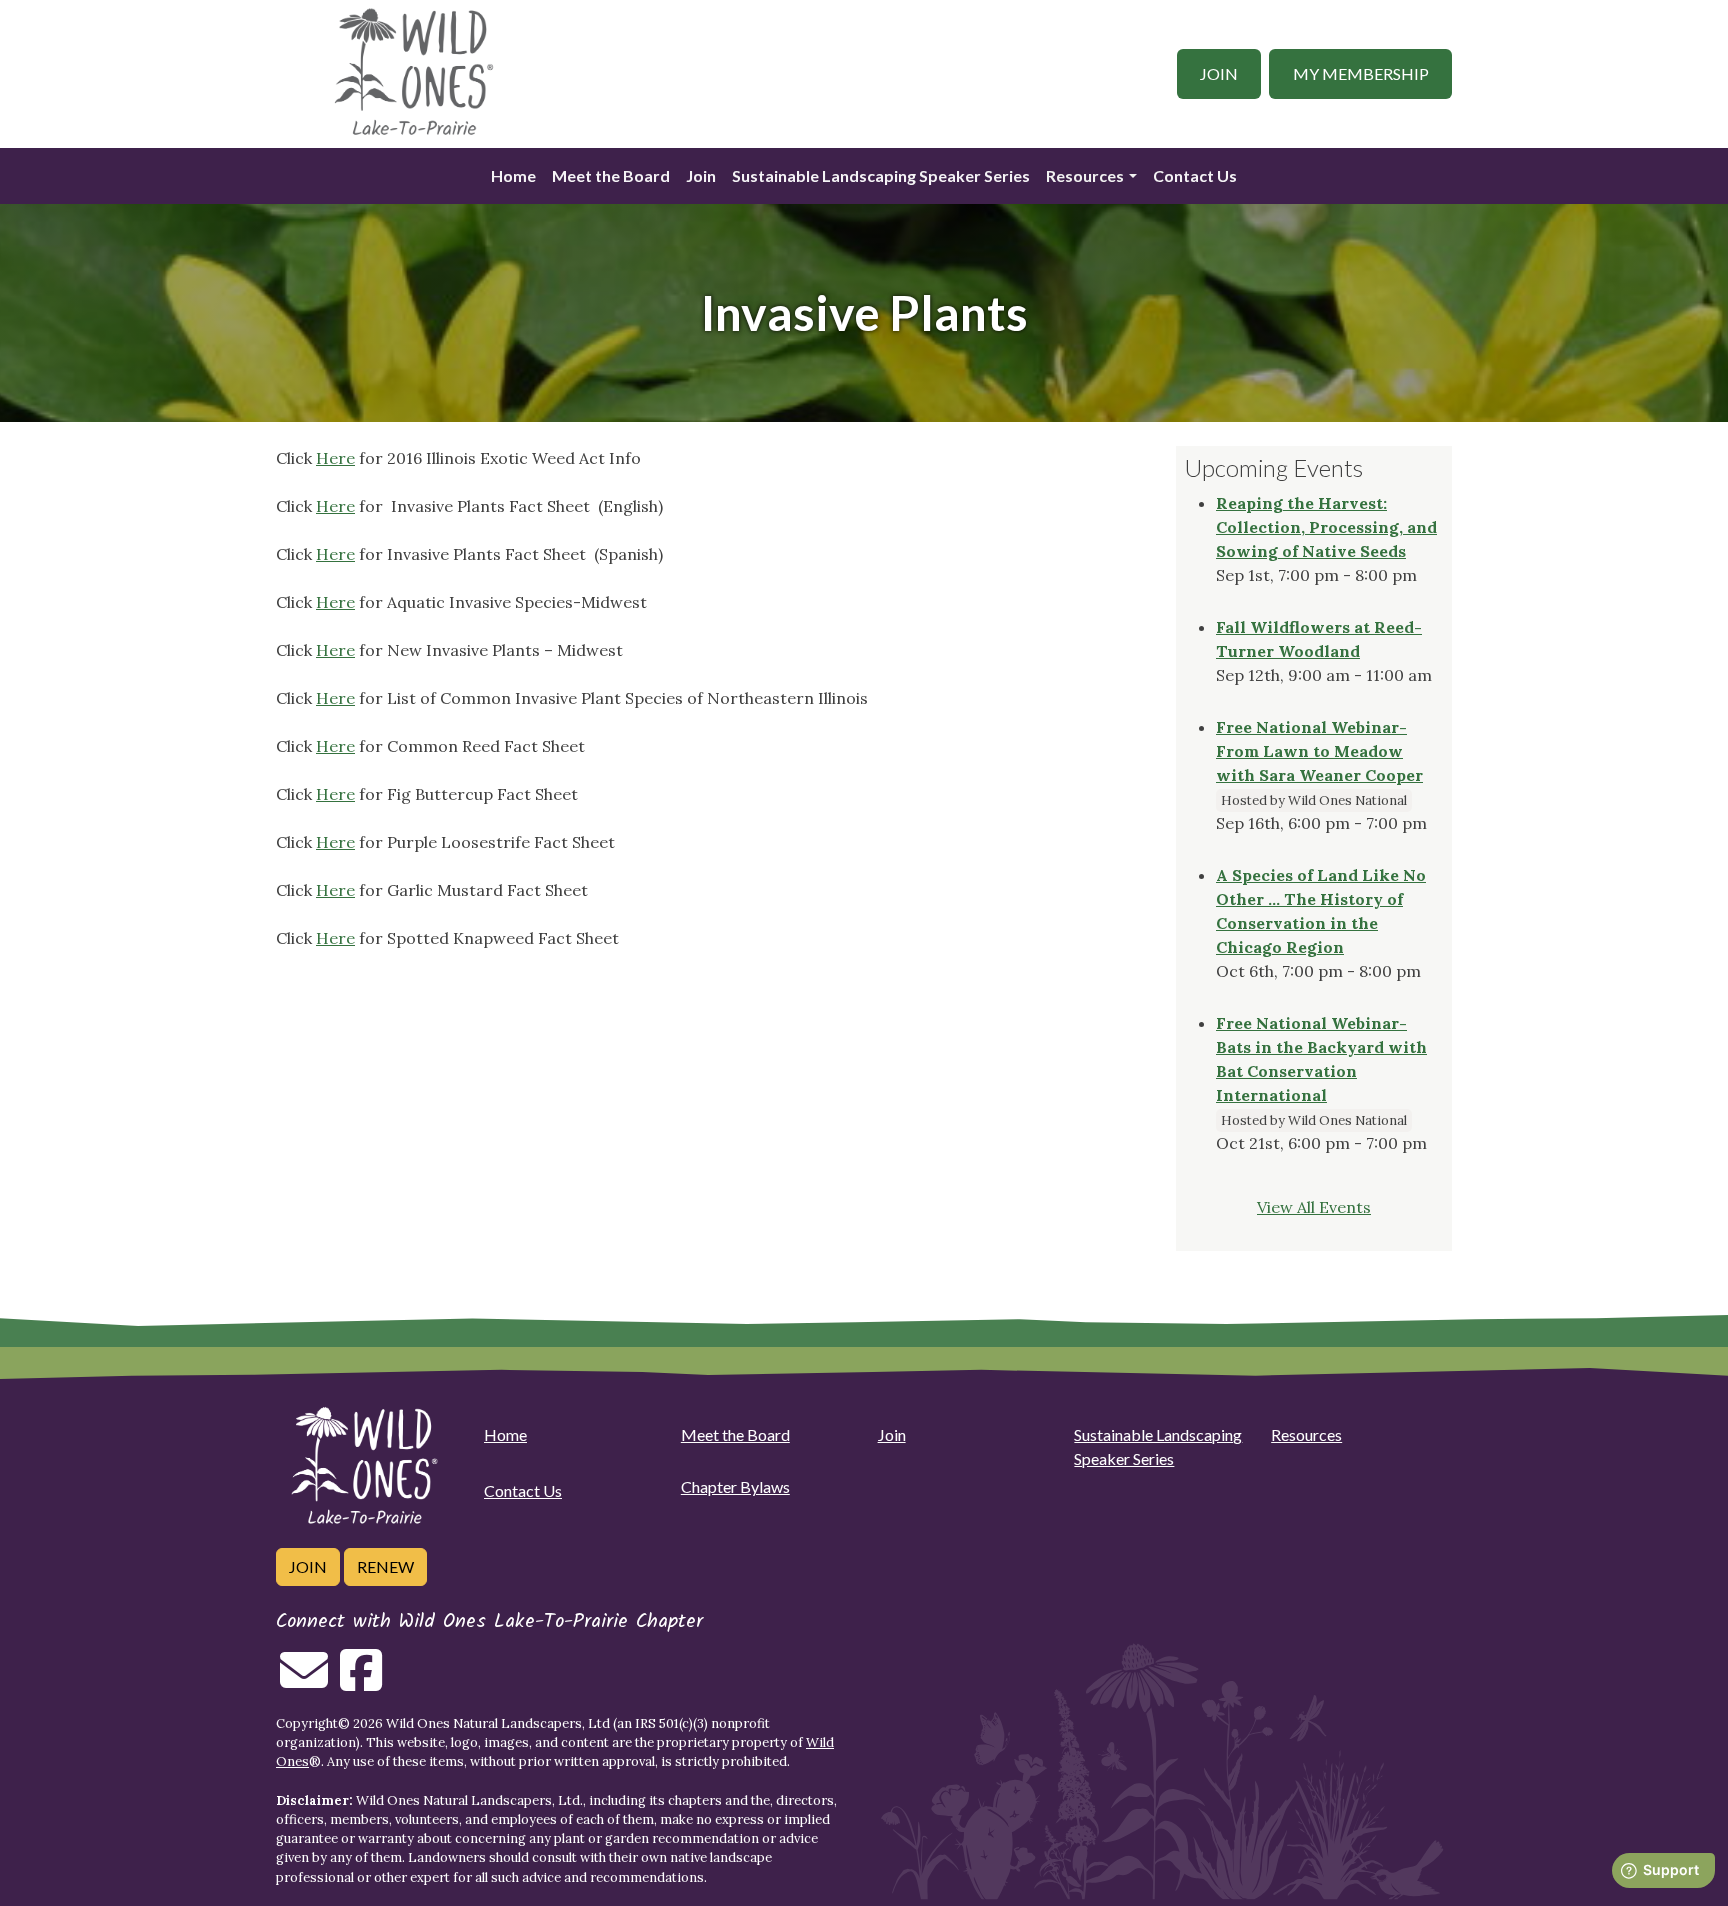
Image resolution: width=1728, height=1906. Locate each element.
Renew (385, 1566)
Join (1219, 73)
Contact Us (1195, 175)
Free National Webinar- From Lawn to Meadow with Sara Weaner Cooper (1319, 751)
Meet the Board (611, 175)
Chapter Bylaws (735, 1486)
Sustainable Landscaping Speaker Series (881, 175)
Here (335, 458)
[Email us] (304, 1682)
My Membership (1361, 73)
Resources (1085, 175)
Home (513, 175)
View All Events (1314, 1207)
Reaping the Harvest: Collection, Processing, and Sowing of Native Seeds (1326, 527)
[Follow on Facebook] (361, 1682)
